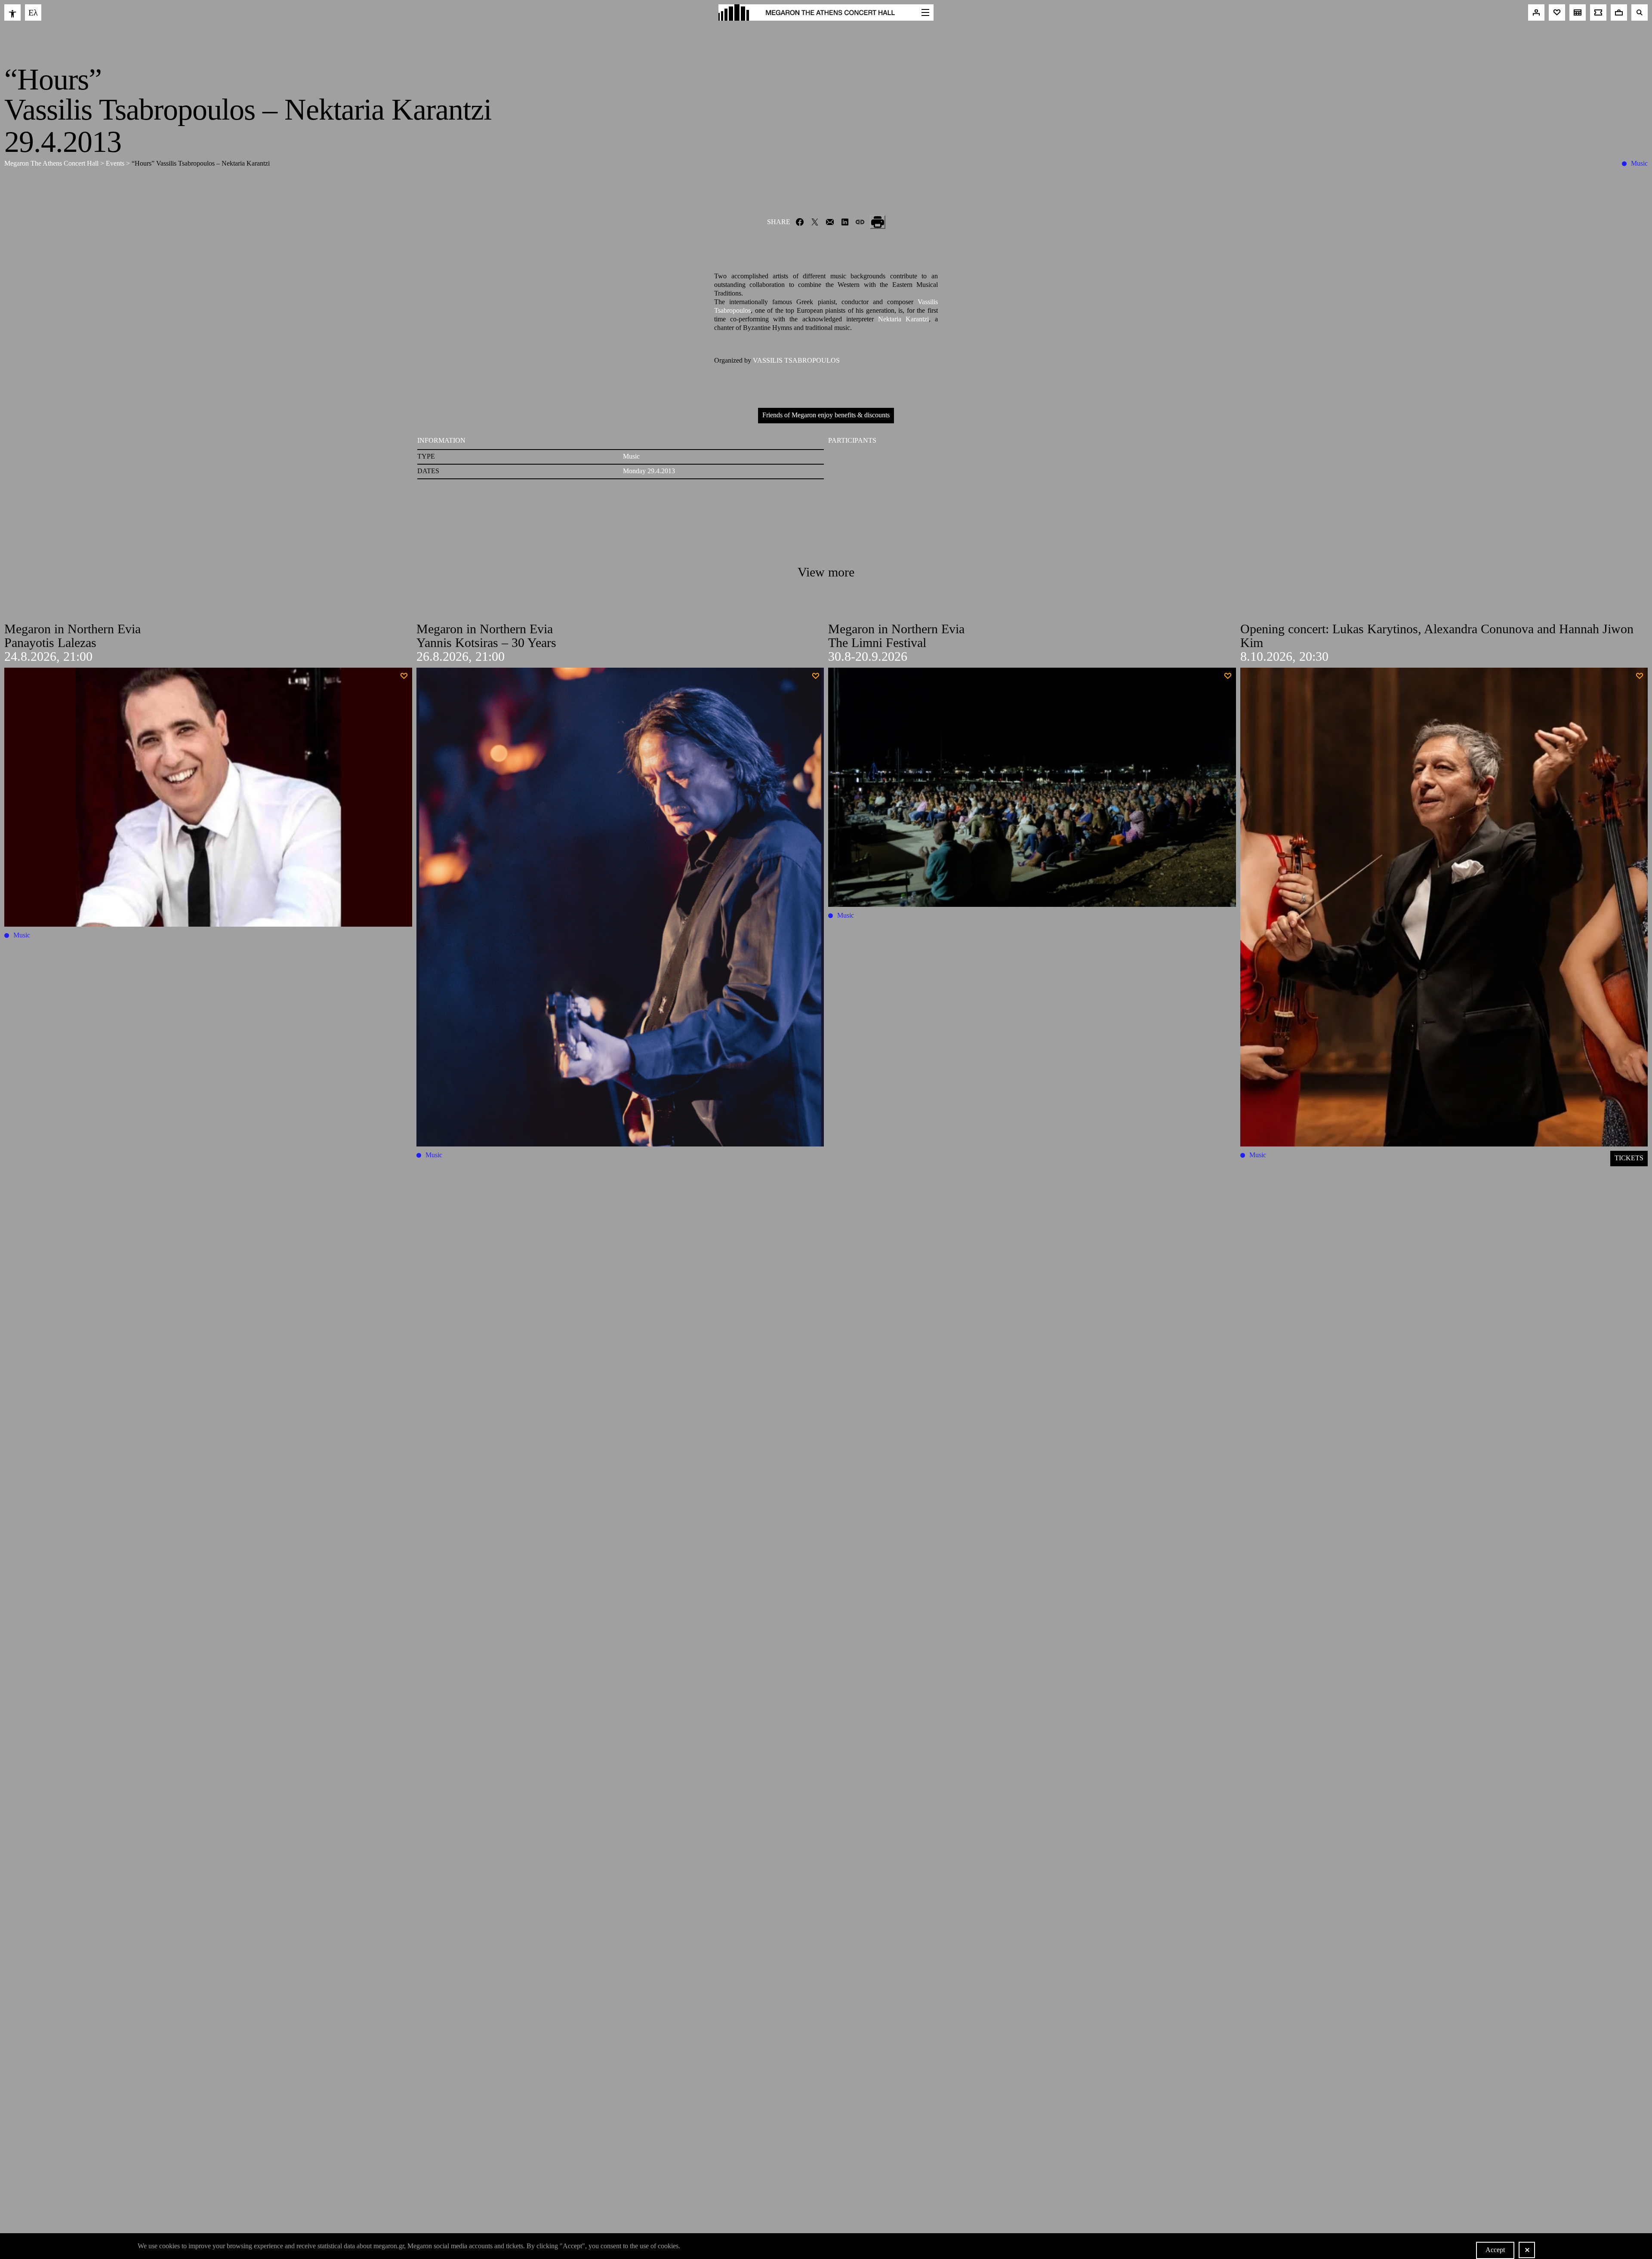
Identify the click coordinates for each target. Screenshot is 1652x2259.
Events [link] (116, 163)
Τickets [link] (1629, 1158)
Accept (1495, 2250)
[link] (12, 12)
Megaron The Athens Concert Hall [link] (52, 163)
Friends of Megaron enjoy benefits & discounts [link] (826, 415)
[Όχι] (1527, 2250)
